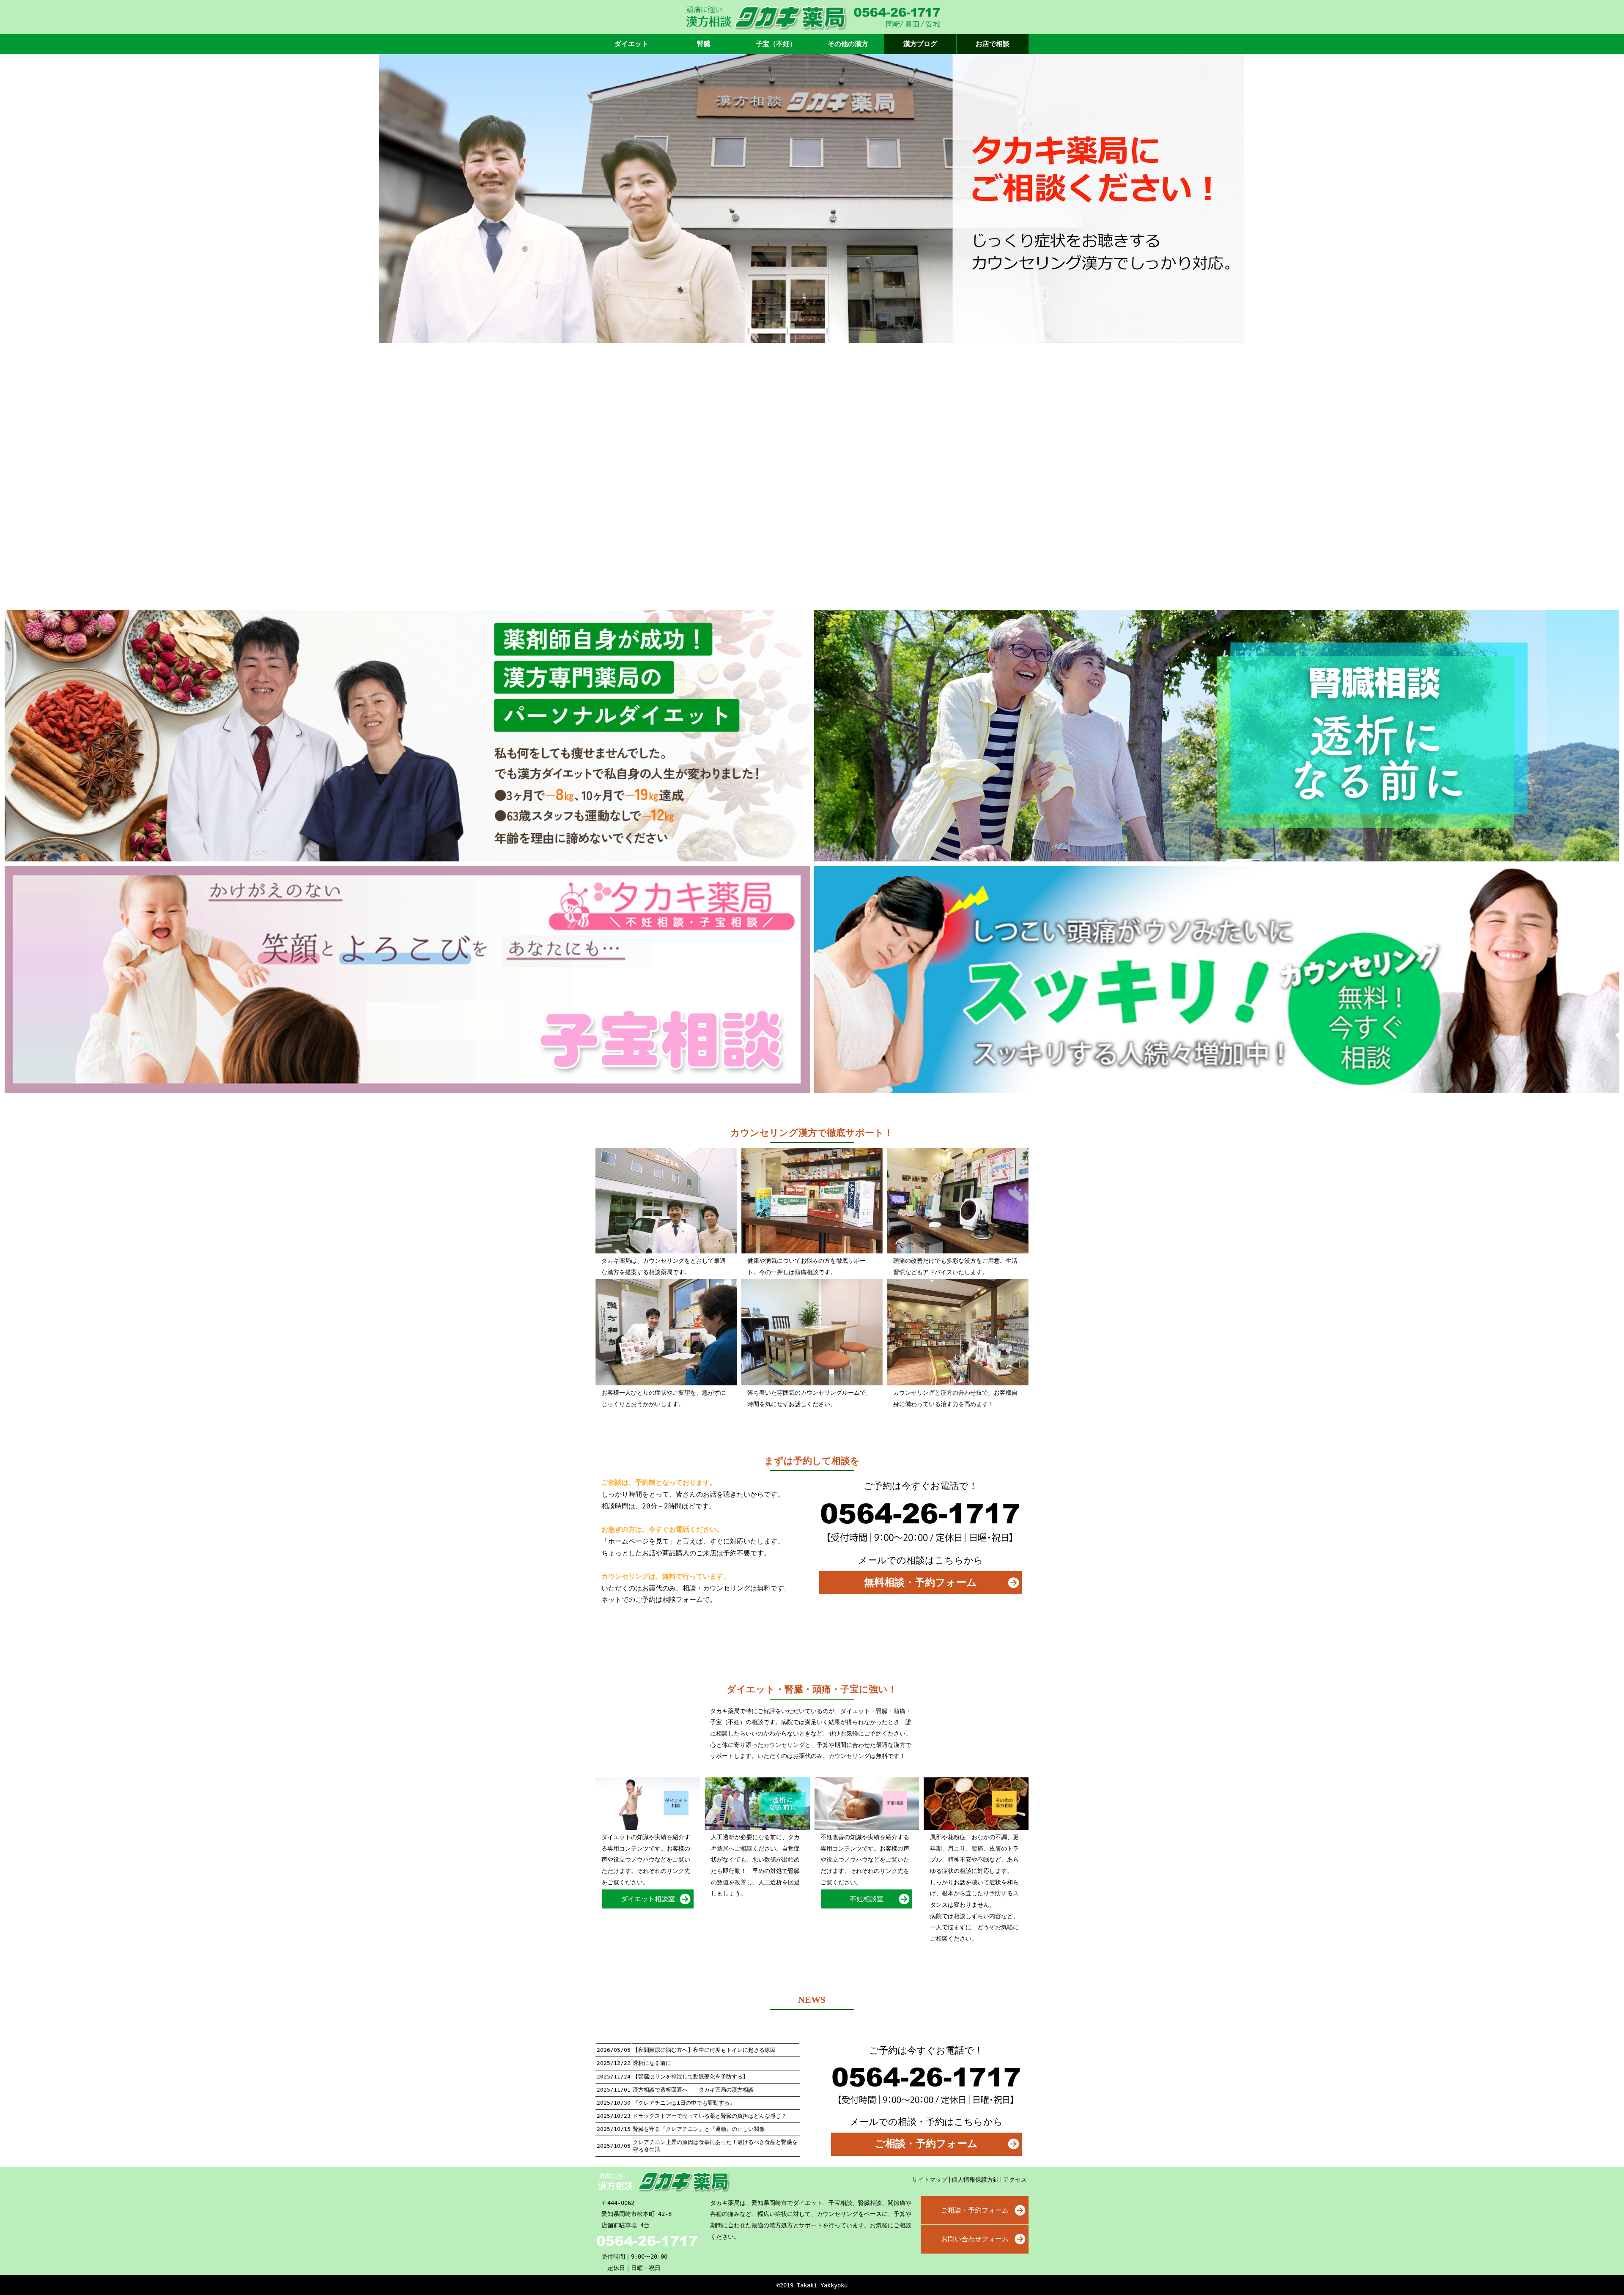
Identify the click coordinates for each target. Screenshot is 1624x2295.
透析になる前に (652, 2063)
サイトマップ (930, 2180)
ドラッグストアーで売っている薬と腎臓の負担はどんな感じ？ (710, 2116)
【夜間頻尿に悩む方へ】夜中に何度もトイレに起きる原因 (704, 2050)
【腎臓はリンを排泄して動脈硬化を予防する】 (690, 2077)
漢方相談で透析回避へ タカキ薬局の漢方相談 (693, 2090)
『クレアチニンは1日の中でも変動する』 (684, 2103)
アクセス (1015, 2180)
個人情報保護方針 (975, 2180)
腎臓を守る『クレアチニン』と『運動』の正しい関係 (699, 2129)
